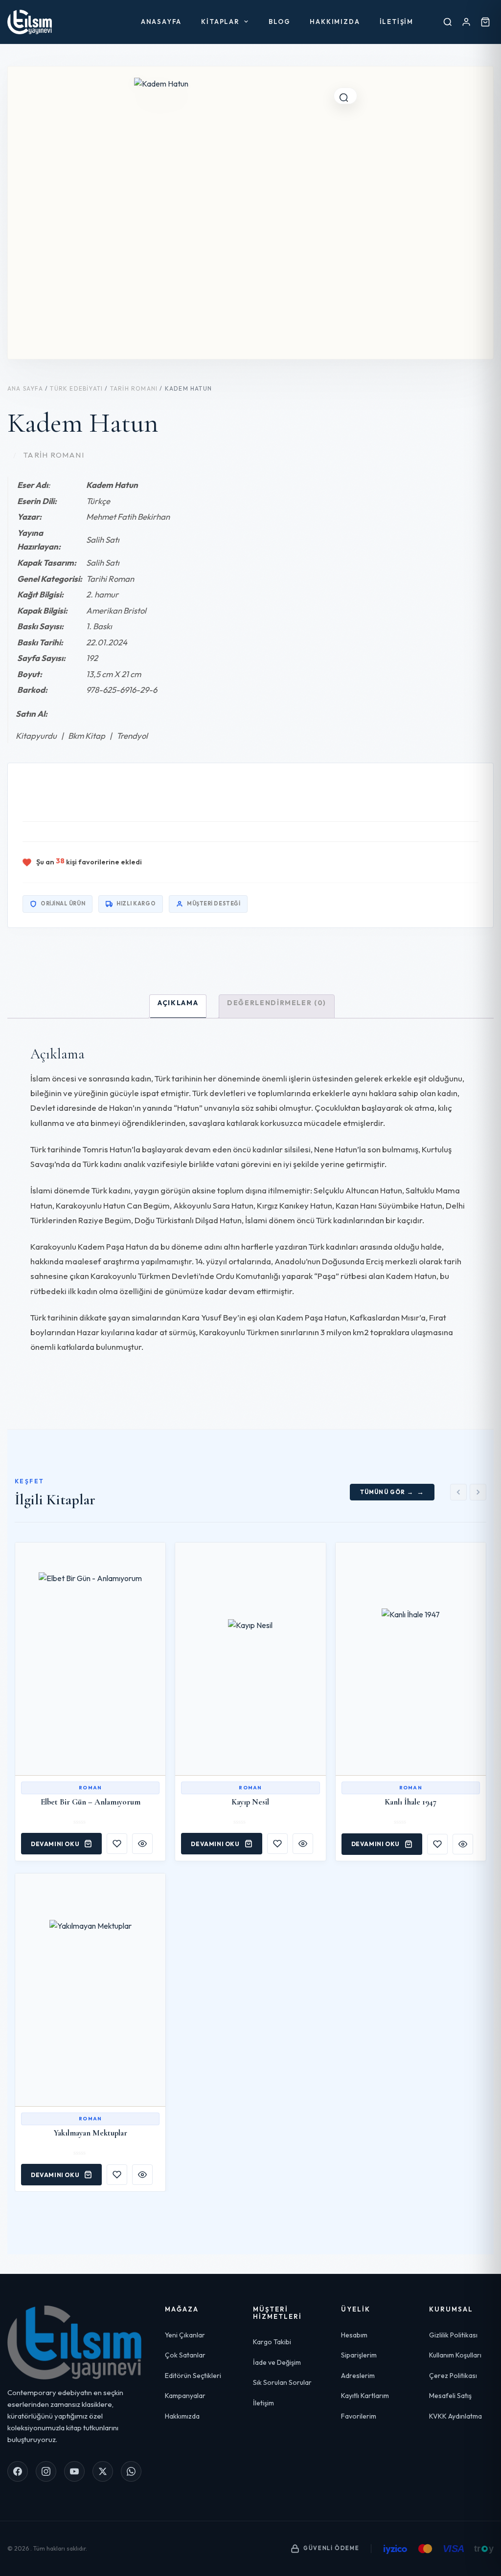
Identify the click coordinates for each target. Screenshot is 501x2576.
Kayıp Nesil (250, 1802)
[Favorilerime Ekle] (117, 1844)
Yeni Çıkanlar (185, 2335)
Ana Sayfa (25, 388)
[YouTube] (74, 2471)
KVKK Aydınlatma (455, 2416)
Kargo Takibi (272, 2342)
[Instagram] (46, 2471)
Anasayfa (161, 22)
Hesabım (354, 2335)
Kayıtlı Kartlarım (365, 2396)
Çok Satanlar (185, 2355)
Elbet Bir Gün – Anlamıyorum (91, 1802)
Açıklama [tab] (178, 1003)
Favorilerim (359, 2416)
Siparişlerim (359, 2355)
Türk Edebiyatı (76, 388)
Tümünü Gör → (387, 1492)
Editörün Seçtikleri (193, 2376)
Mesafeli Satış (450, 2396)
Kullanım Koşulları (455, 2355)
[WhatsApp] (131, 2471)
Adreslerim (358, 2376)
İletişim (397, 22)
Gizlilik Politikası (453, 2335)
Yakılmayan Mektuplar (91, 2133)
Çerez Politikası (453, 2376)
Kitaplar (220, 22)
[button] (345, 96)
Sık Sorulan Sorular (282, 2382)
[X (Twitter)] (103, 2471)
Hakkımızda (335, 22)
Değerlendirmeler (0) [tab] (277, 1003)
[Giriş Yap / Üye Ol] (466, 22)
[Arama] (448, 22)
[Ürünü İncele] (142, 1844)
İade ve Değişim (277, 2362)
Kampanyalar (185, 2396)
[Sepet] (485, 22)
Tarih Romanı (134, 388)
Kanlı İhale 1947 (410, 1802)
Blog (279, 22)
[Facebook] (18, 2471)
